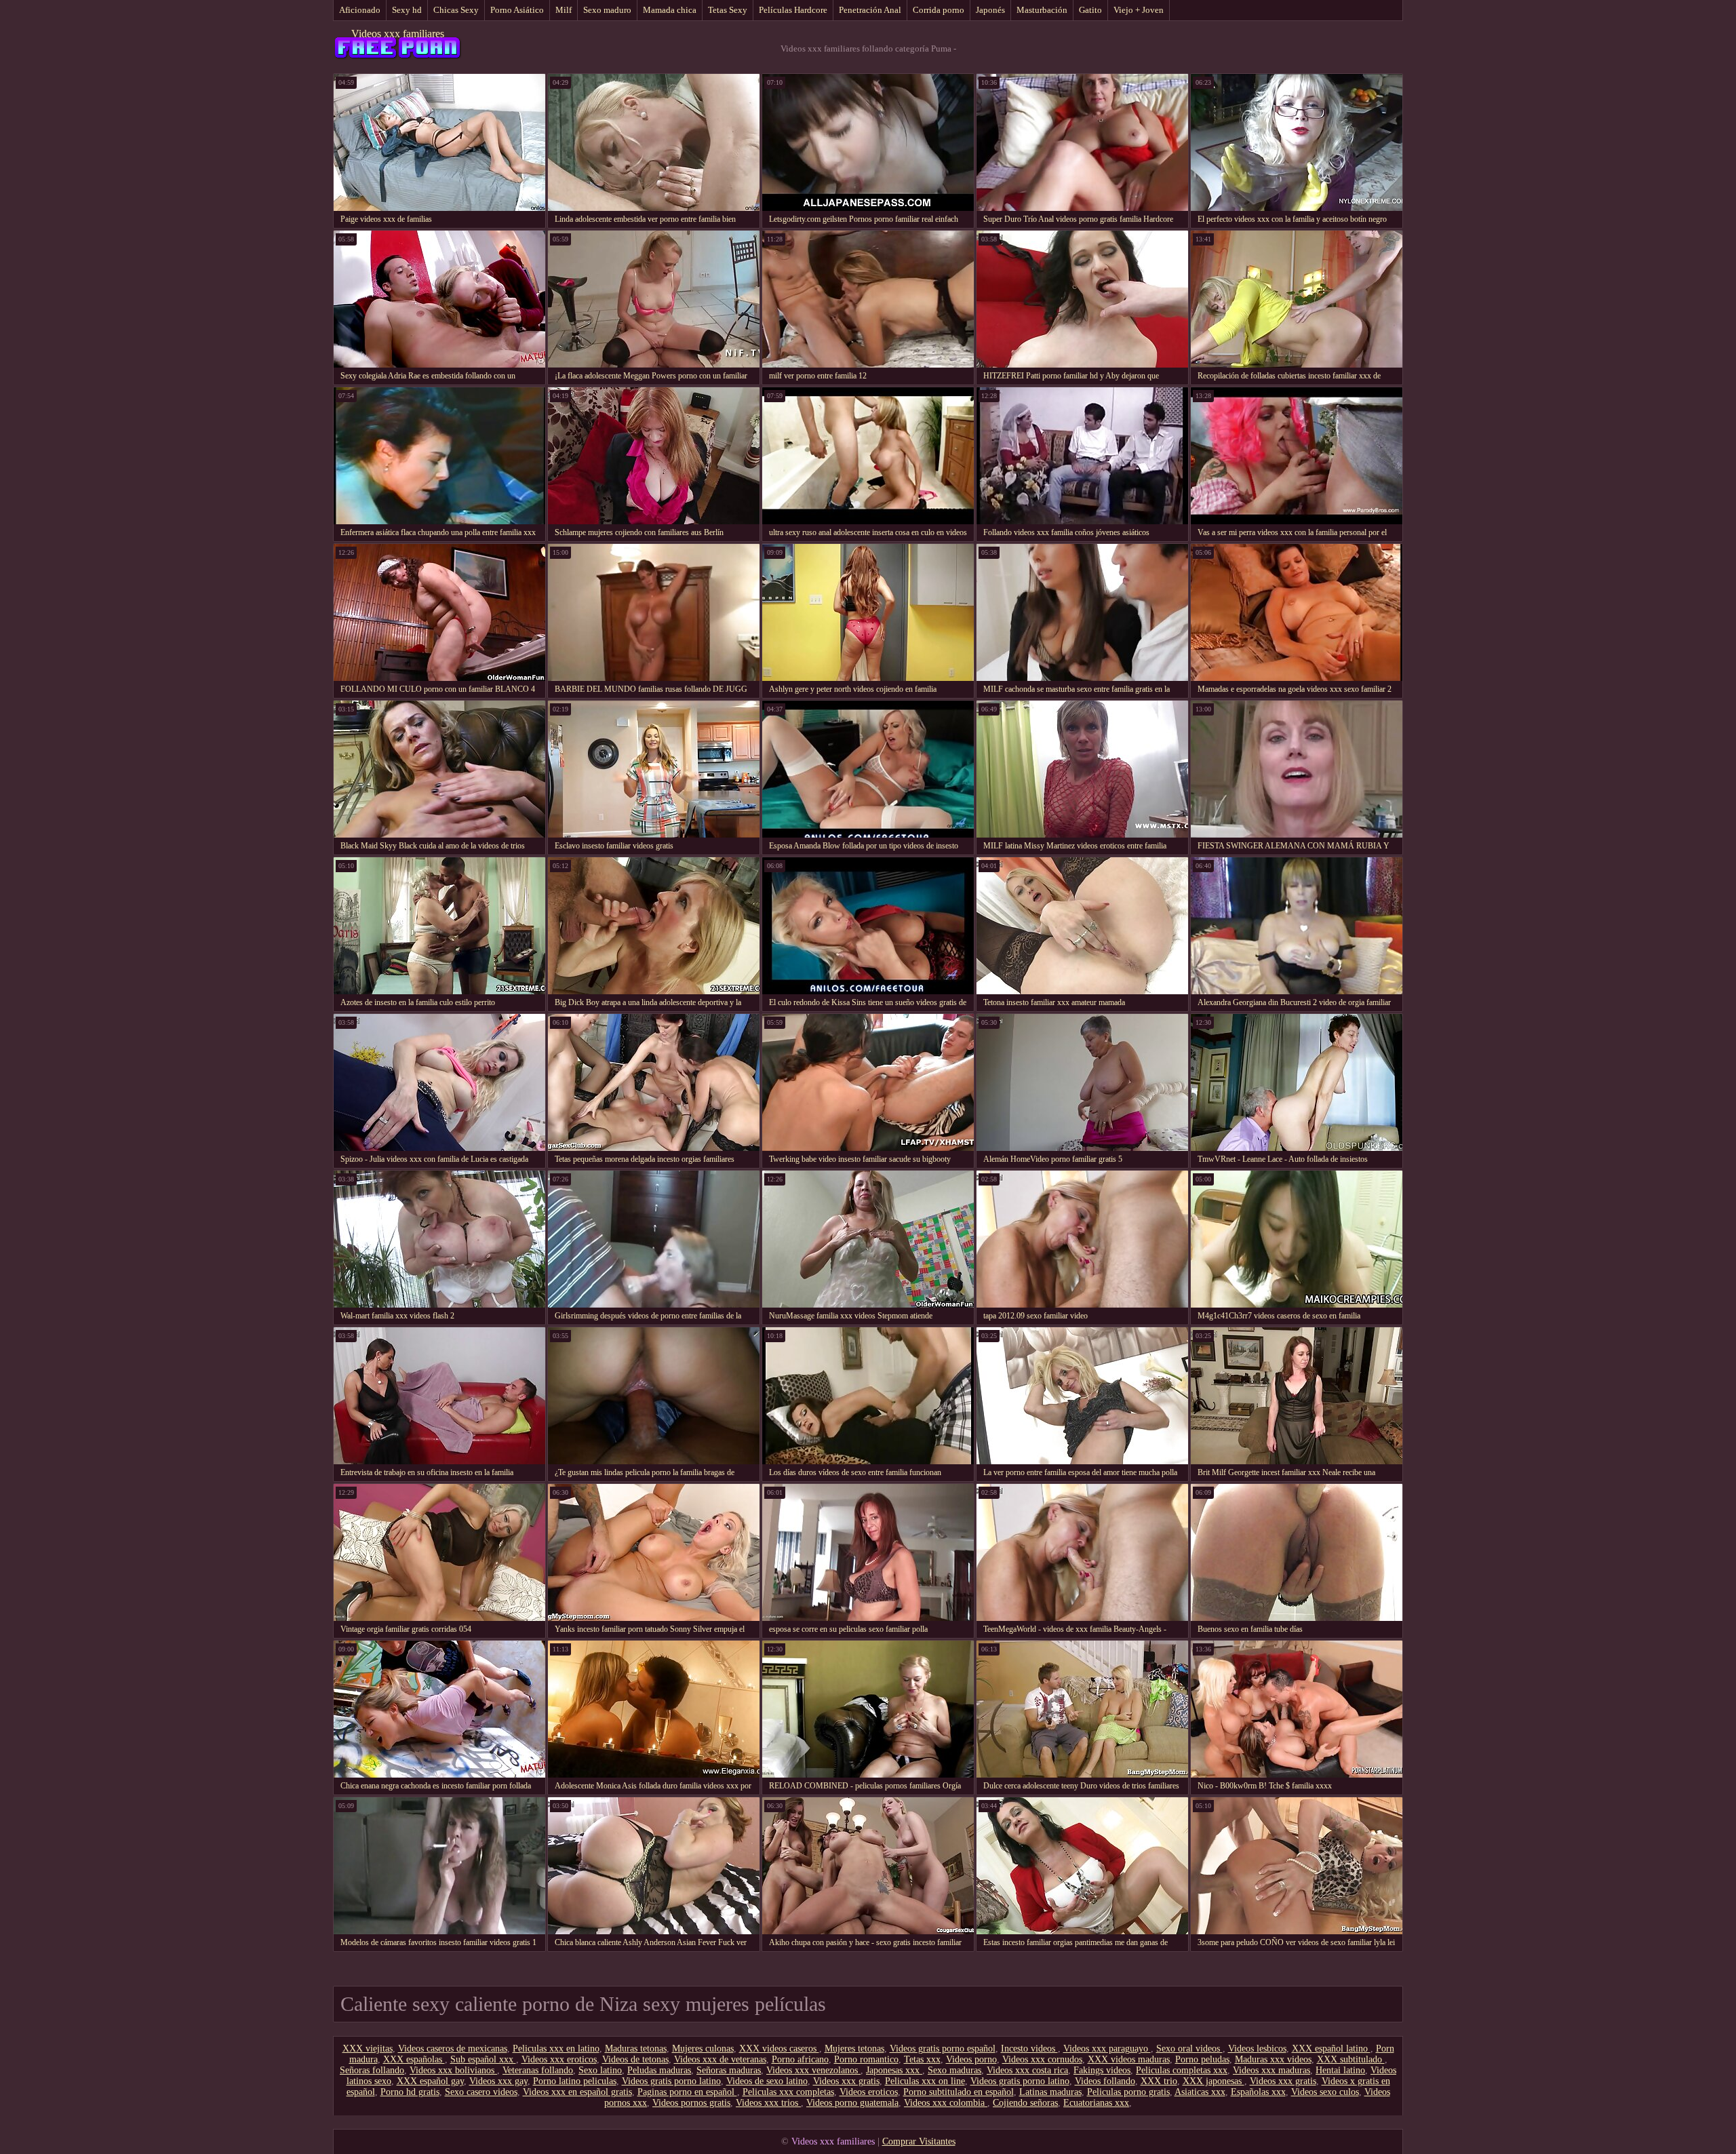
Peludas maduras (659, 2070)
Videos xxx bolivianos (453, 2070)
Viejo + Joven (1139, 10)
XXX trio (1159, 2081)
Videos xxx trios (768, 2103)
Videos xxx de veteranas (720, 2059)
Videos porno (971, 2059)
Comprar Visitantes (919, 2141)
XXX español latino (1331, 2049)
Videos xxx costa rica (1027, 2070)
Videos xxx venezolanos (813, 2070)
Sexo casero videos (481, 2092)
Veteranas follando (538, 2070)
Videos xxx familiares (398, 34)
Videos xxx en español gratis (577, 2092)
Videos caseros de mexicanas (453, 2049)
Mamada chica (670, 10)
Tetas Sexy (728, 10)
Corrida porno (939, 10)
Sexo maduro (607, 10)
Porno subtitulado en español (959, 2092)
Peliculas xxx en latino (556, 2049)
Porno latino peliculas (575, 2081)
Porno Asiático (517, 10)
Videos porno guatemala (852, 2103)
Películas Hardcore (793, 10)
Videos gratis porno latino (671, 2081)
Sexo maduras (954, 2070)
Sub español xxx (483, 2059)
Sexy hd (407, 10)
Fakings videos (1102, 2070)
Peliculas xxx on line (925, 2081)
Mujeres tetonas (854, 2049)
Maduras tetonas (636, 2049)
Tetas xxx (922, 2059)
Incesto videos (1029, 2049)
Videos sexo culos (1325, 2092)
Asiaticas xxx (1200, 2092)
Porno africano (800, 2059)
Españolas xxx (1258, 2092)
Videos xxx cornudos (1042, 2059)
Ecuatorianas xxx (1096, 2103)
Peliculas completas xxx (1182, 2070)
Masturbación (1042, 10)
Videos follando (1105, 2081)
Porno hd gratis (410, 2092)
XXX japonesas (1214, 2081)
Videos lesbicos (1257, 2049)
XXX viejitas (368, 2049)
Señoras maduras (729, 2070)
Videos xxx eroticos (559, 2059)
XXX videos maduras (1129, 2059)
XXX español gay (430, 2081)
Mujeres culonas (703, 2049)
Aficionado (360, 10)
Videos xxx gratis (846, 2081)
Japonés (990, 10)
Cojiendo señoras (1025, 2103)
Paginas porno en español (687, 2092)
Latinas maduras (1050, 2092)
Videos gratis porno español (943, 2049)
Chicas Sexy (456, 10)
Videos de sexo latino (767, 2081)
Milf (564, 10)
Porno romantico (866, 2059)
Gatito (1090, 10)
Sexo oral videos (1189, 2049)
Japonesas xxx (894, 2070)
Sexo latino (600, 2070)
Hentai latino (1340, 2070)
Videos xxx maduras (1271, 2070)
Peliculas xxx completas (788, 2092)
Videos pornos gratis (691, 2103)
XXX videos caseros (779, 2049)
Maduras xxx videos (1273, 2059)
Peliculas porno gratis (1128, 2092)
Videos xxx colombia (946, 2103)
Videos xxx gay (498, 2081)
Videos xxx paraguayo (1107, 2049)
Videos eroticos (869, 2092)
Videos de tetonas (635, 2059)
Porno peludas (1202, 2059)
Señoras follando (372, 2070)
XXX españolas (414, 2059)
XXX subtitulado (1351, 2059)
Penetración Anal (870, 10)
